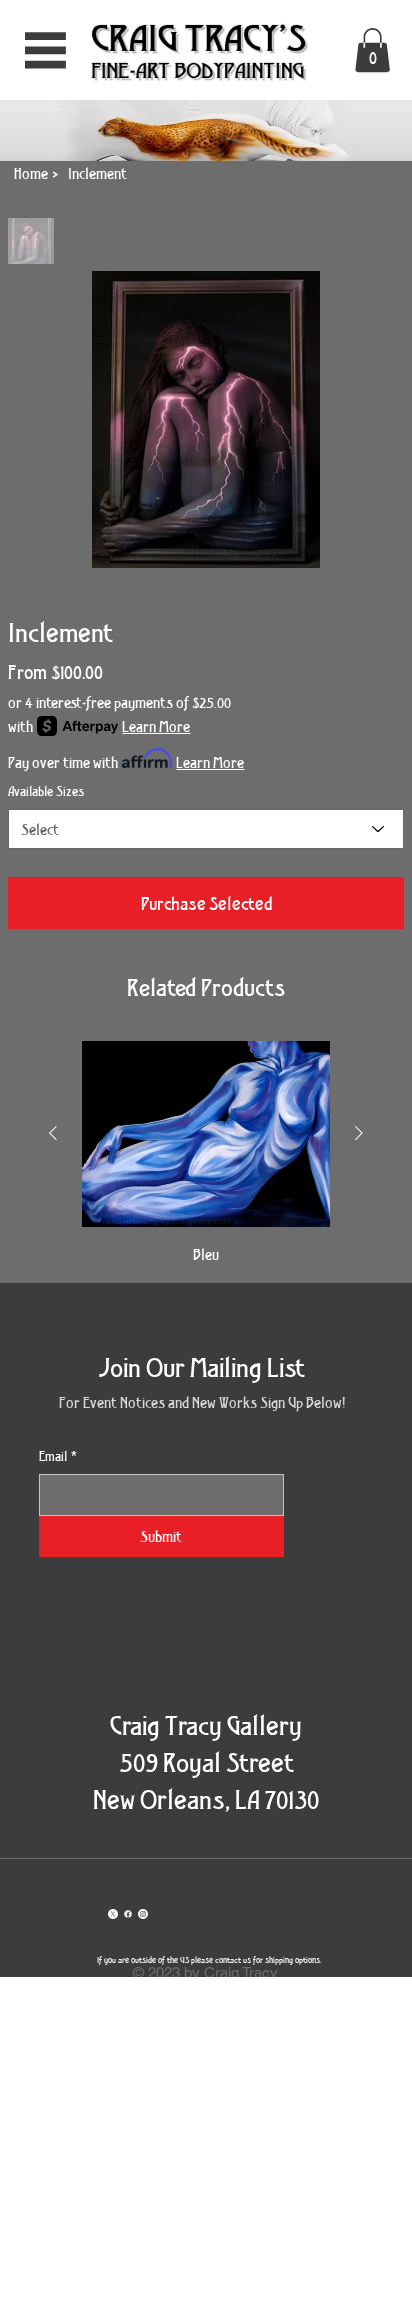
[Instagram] (143, 1914)
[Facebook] (128, 1914)
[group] (206, 1153)
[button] (372, 50)
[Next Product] (359, 1133)
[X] (113, 1914)
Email (58, 1456)
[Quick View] (206, 1134)
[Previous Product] (53, 1133)
